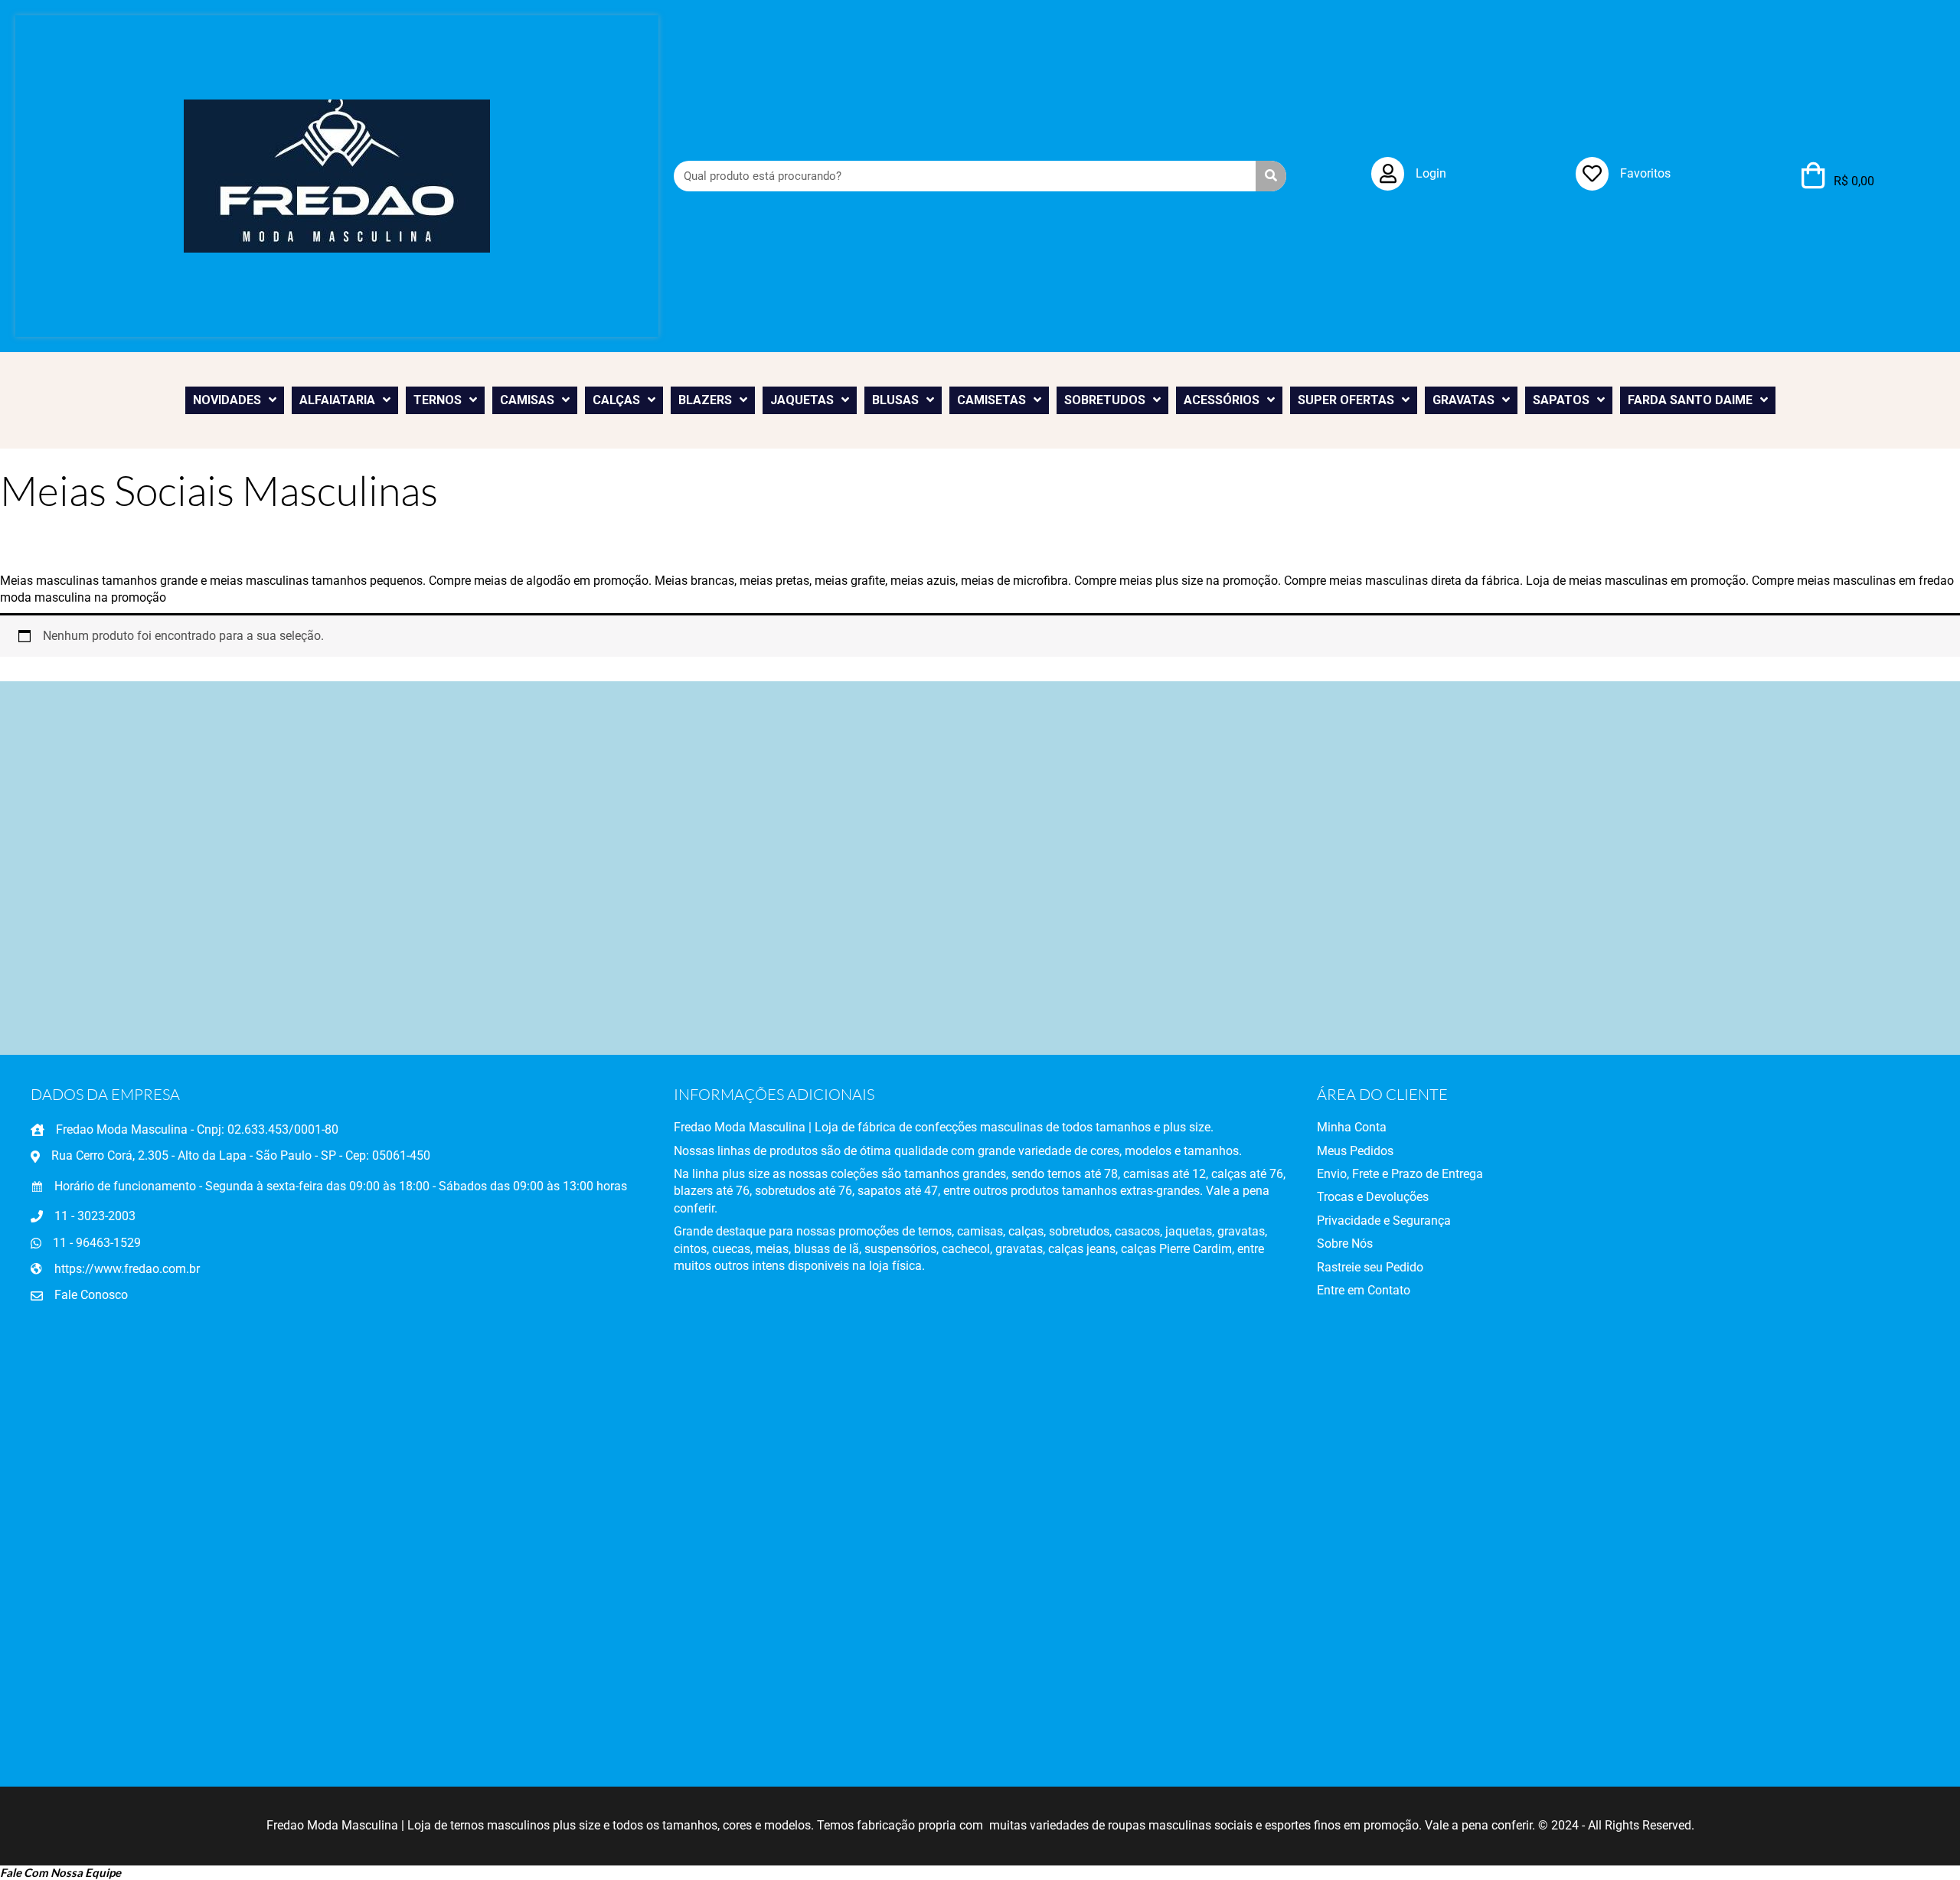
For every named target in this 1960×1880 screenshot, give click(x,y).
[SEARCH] (1271, 176)
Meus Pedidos (1355, 1151)
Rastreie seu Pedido (1370, 1267)
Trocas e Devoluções (1373, 1197)
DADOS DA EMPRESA (105, 1094)
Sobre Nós (1345, 1244)
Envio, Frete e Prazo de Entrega (1400, 1174)
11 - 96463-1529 (97, 1243)
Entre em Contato (1364, 1290)
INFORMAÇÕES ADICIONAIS (774, 1094)
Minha (1334, 1127)
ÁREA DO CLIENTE (1382, 1094)
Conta (1369, 1127)
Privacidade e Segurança (1384, 1221)
